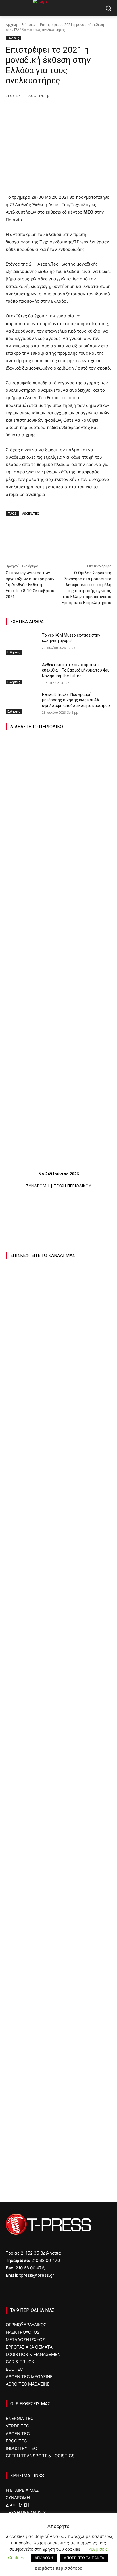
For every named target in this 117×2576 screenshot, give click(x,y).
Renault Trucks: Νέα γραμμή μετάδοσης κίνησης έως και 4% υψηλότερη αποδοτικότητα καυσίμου (76, 700)
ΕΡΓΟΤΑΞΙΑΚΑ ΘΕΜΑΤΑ (29, 2347)
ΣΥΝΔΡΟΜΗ (38, 1186)
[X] (42, 110)
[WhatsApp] (68, 110)
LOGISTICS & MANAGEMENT (35, 2354)
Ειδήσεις (29, 25)
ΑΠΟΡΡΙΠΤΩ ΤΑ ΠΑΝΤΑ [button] (84, 2558)
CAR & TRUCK (20, 2362)
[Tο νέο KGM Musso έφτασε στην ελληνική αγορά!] (22, 644)
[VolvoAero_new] (58, 1960)
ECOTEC (14, 2369)
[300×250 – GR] (58, 1714)
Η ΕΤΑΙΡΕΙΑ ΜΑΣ (22, 2490)
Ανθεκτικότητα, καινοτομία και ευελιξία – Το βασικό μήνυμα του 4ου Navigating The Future (76, 670)
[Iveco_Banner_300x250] (48, 1878)
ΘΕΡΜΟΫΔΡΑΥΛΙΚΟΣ (26, 2325)
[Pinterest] (55, 110)
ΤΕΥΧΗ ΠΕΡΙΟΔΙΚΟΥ (72, 1186)
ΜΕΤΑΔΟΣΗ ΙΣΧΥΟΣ (25, 2340)
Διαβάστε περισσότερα (59, 2568)
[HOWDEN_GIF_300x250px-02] (58, 2042)
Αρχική (11, 25)
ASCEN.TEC (31, 513)
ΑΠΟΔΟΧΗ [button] (44, 2558)
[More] (82, 110)
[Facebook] (29, 110)
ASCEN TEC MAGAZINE (29, 2377)
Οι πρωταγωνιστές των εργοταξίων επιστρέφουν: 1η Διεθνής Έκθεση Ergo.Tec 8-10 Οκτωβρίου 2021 (30, 585)
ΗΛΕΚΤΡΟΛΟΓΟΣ (23, 2332)
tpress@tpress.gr (37, 2275)
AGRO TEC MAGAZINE (28, 2384)
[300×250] (58, 1796)
